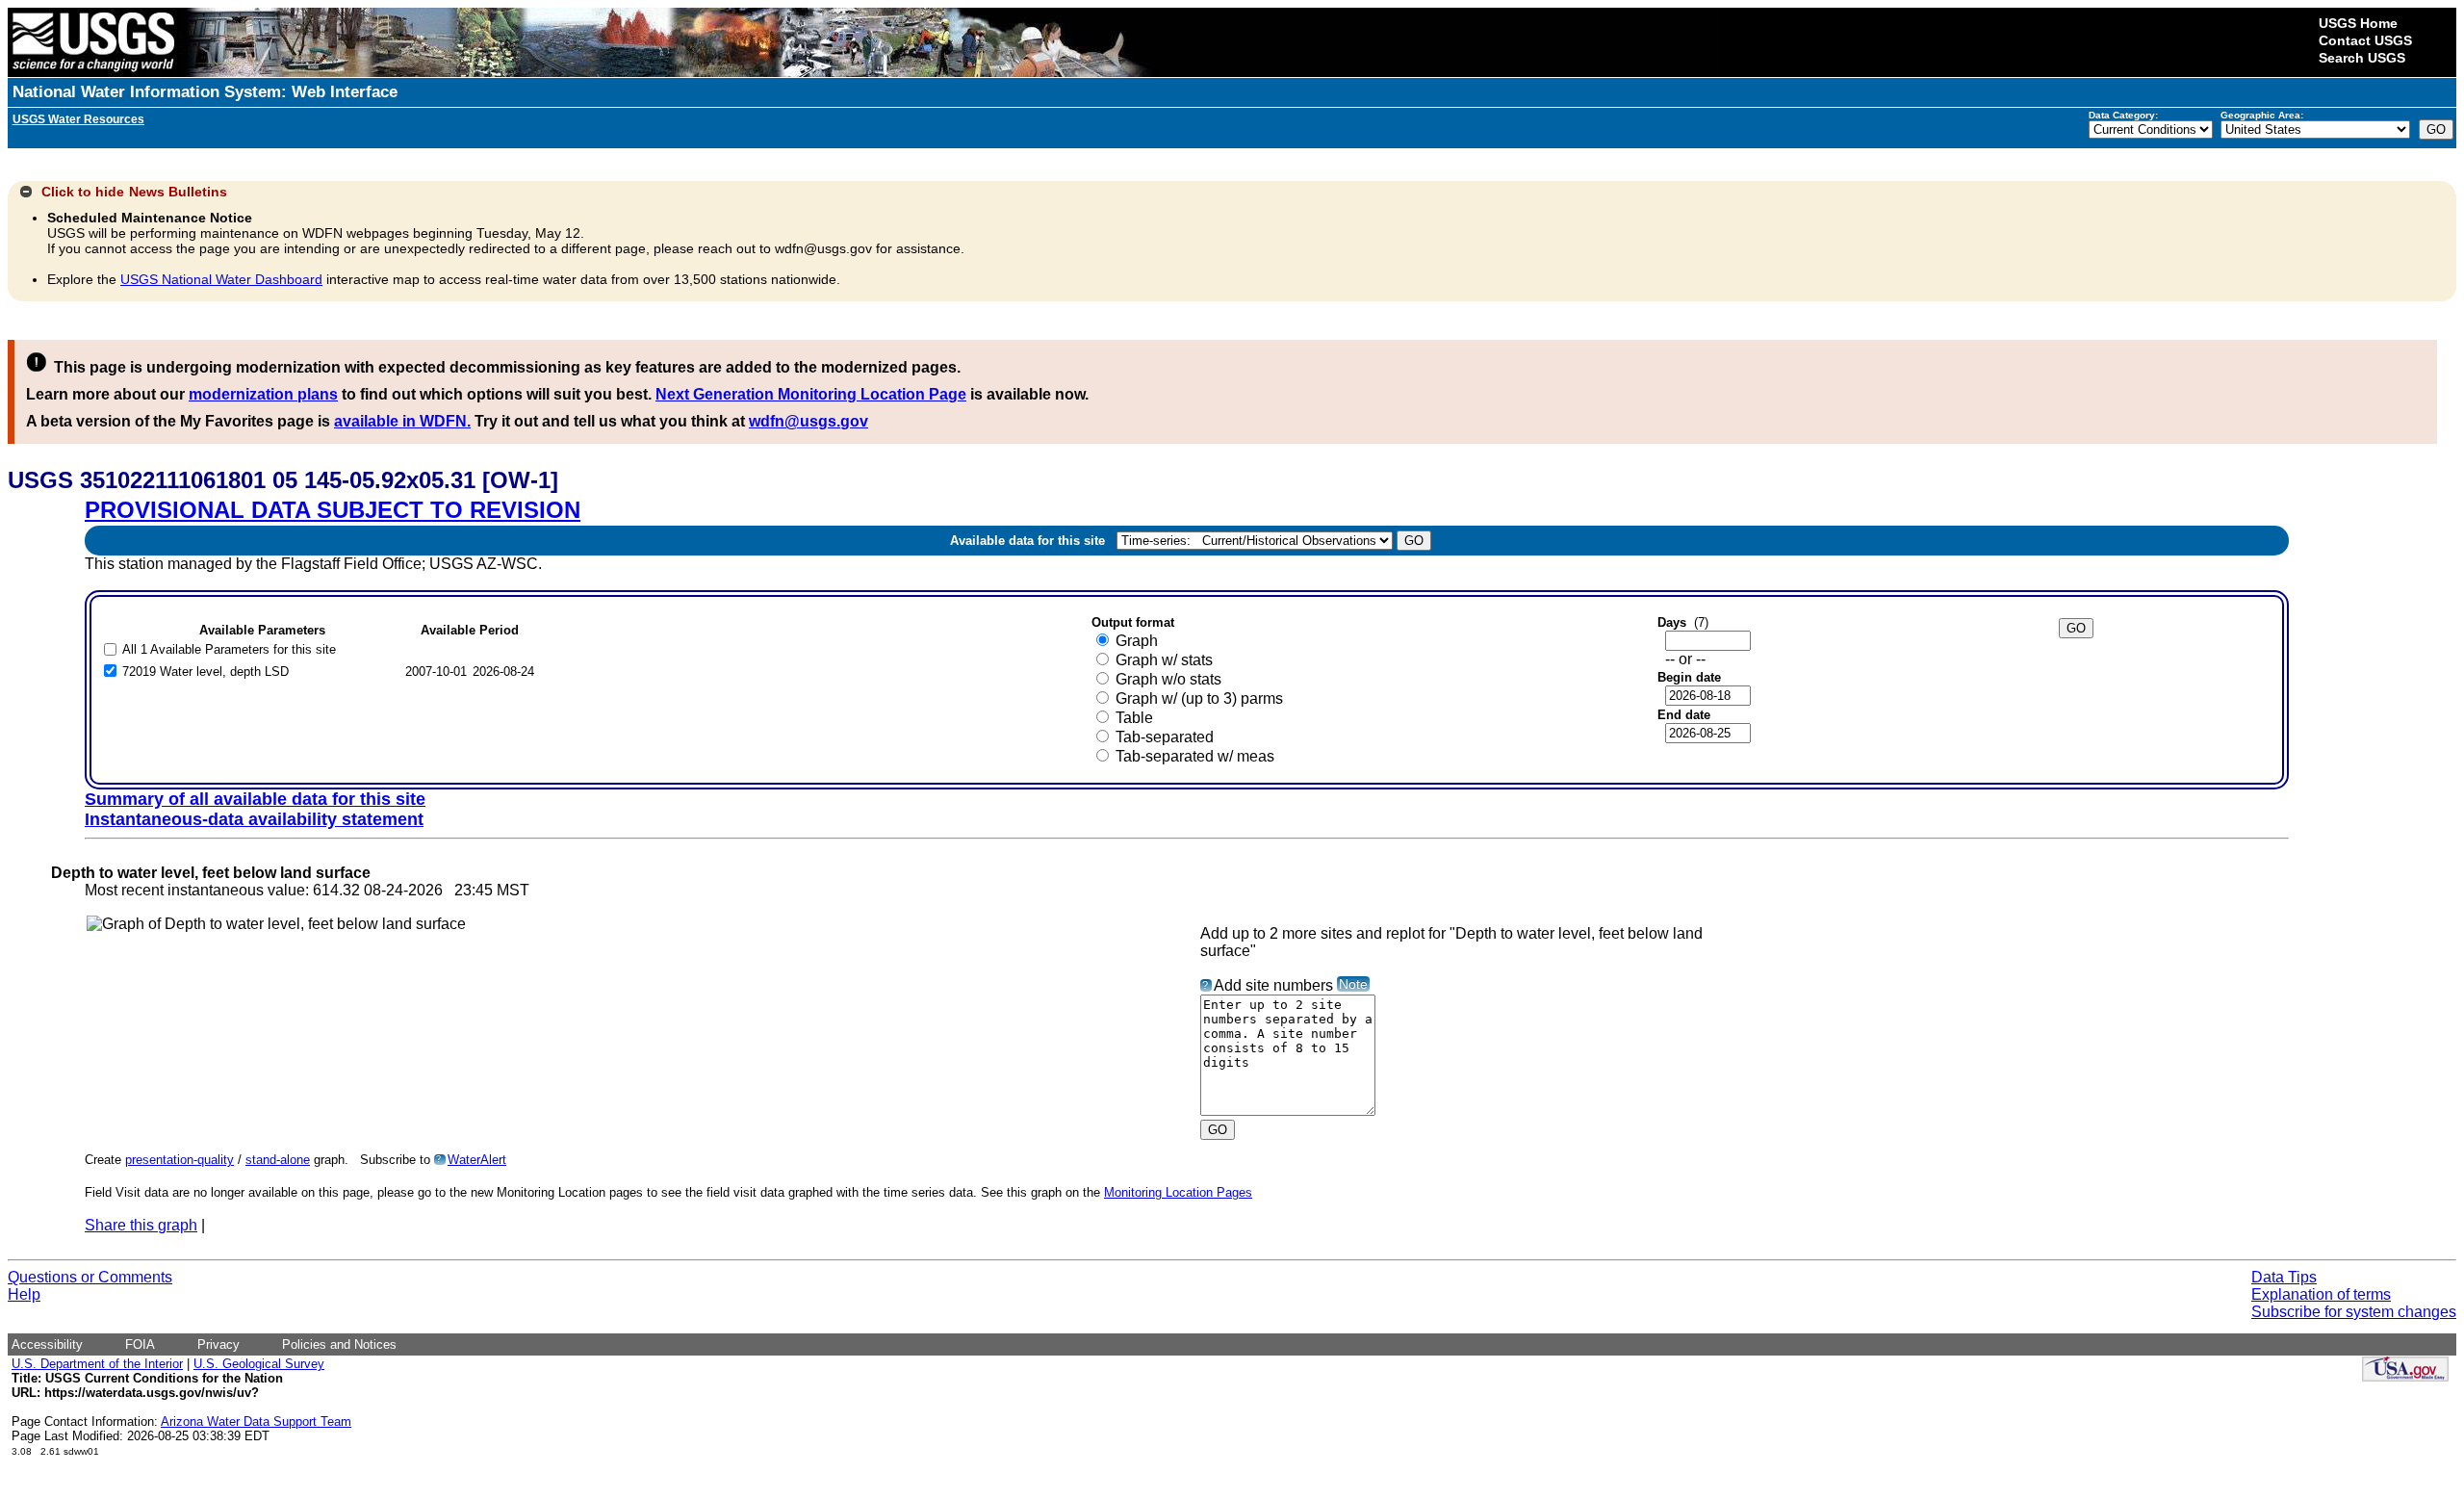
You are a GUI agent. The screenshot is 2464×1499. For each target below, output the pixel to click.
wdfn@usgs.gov (808, 421)
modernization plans (263, 394)
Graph (1137, 641)
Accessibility (47, 1344)
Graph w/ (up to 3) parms (1199, 698)
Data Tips (2284, 1277)
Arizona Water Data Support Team (256, 1421)
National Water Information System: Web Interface (205, 92)
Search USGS (2362, 58)
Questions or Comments (90, 1277)
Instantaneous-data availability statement (254, 819)
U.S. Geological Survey (259, 1364)
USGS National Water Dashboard (221, 279)
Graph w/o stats (1168, 679)
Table (1134, 718)
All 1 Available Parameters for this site (229, 649)
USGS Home (2358, 23)
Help (24, 1294)
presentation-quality (180, 1160)
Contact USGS (2365, 40)
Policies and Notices (339, 1344)
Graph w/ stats (1164, 660)
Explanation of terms (2321, 1294)
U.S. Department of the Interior (97, 1364)
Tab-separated (1165, 737)
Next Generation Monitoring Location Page (811, 394)
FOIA (140, 1344)
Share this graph (141, 1225)
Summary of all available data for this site (255, 799)
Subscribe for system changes (2354, 1312)
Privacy (218, 1344)
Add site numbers (1273, 985)
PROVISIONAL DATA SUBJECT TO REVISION (333, 510)
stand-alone (278, 1160)
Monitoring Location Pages (1178, 1192)
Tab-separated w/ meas (1195, 756)
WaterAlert (477, 1160)
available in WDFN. (402, 421)
